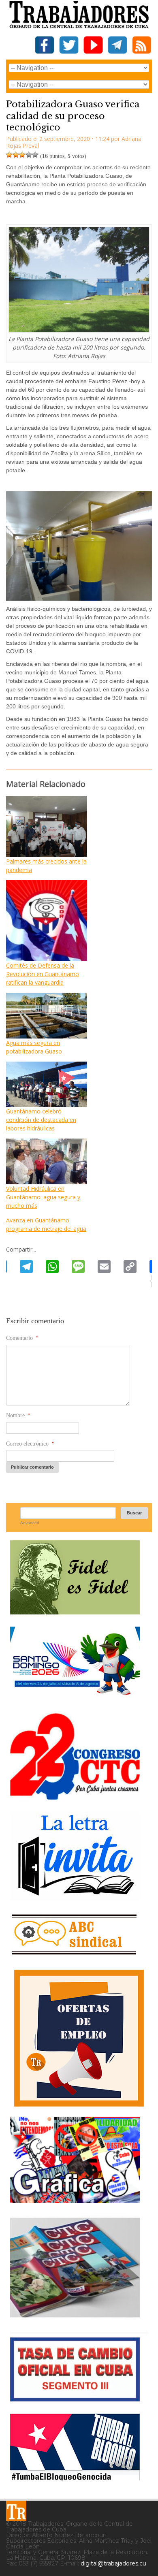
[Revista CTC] (75, 2317)
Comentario (22, 1338)
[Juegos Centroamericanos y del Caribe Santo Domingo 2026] (75, 1698)
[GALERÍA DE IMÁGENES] (75, 2200)
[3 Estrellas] (22, 155)
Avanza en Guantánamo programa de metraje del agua (46, 1224)
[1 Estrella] (9, 155)
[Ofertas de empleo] (79, 2038)
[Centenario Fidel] (75, 1611)
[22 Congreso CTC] (75, 1797)
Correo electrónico (30, 1444)
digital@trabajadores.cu (113, 2563)
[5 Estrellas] (35, 155)
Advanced (30, 1523)
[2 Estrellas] (16, 155)
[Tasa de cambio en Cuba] (75, 2398)
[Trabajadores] (16, 2511)
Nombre (18, 1415)
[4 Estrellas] (29, 155)
